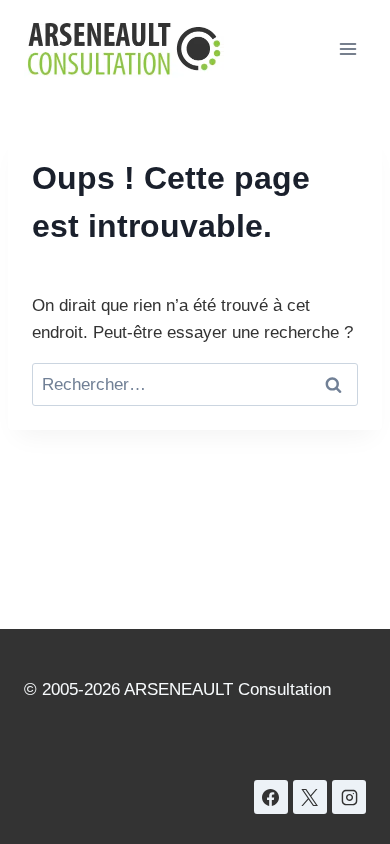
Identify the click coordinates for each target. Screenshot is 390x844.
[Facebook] (271, 797)
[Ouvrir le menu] (347, 48)
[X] (310, 797)
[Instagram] (349, 797)
